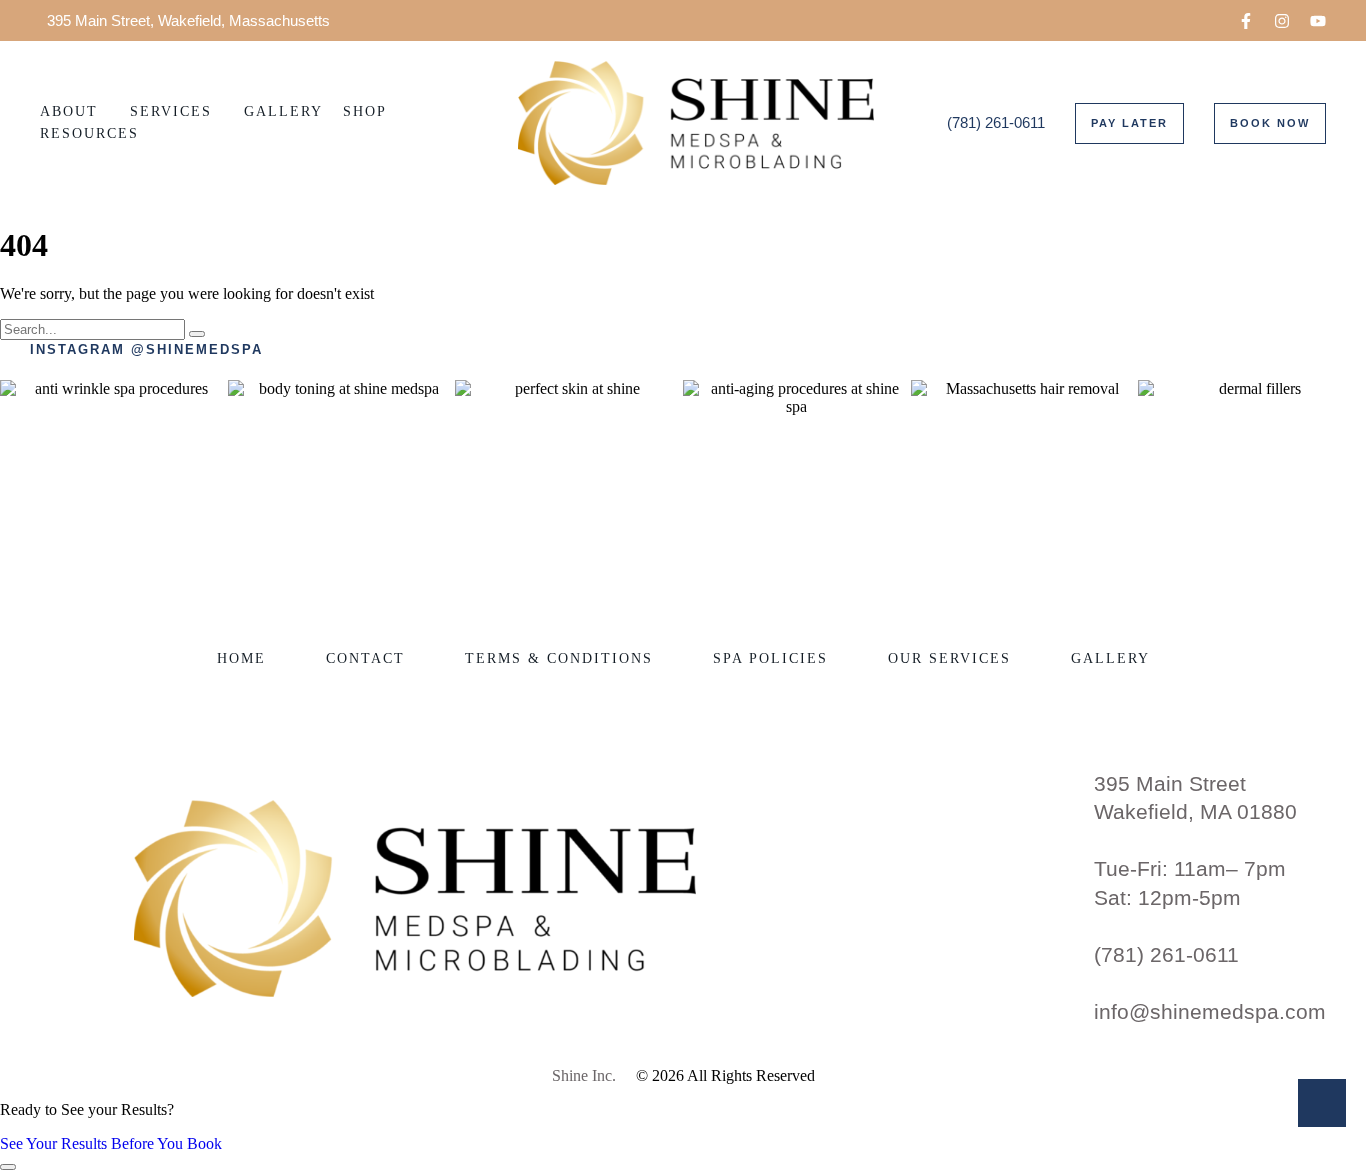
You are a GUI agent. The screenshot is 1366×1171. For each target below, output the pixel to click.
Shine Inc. (584, 1075)
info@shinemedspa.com (1210, 1011)
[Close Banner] (8, 1167)
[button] (1246, 21)
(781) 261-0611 (1166, 954)
